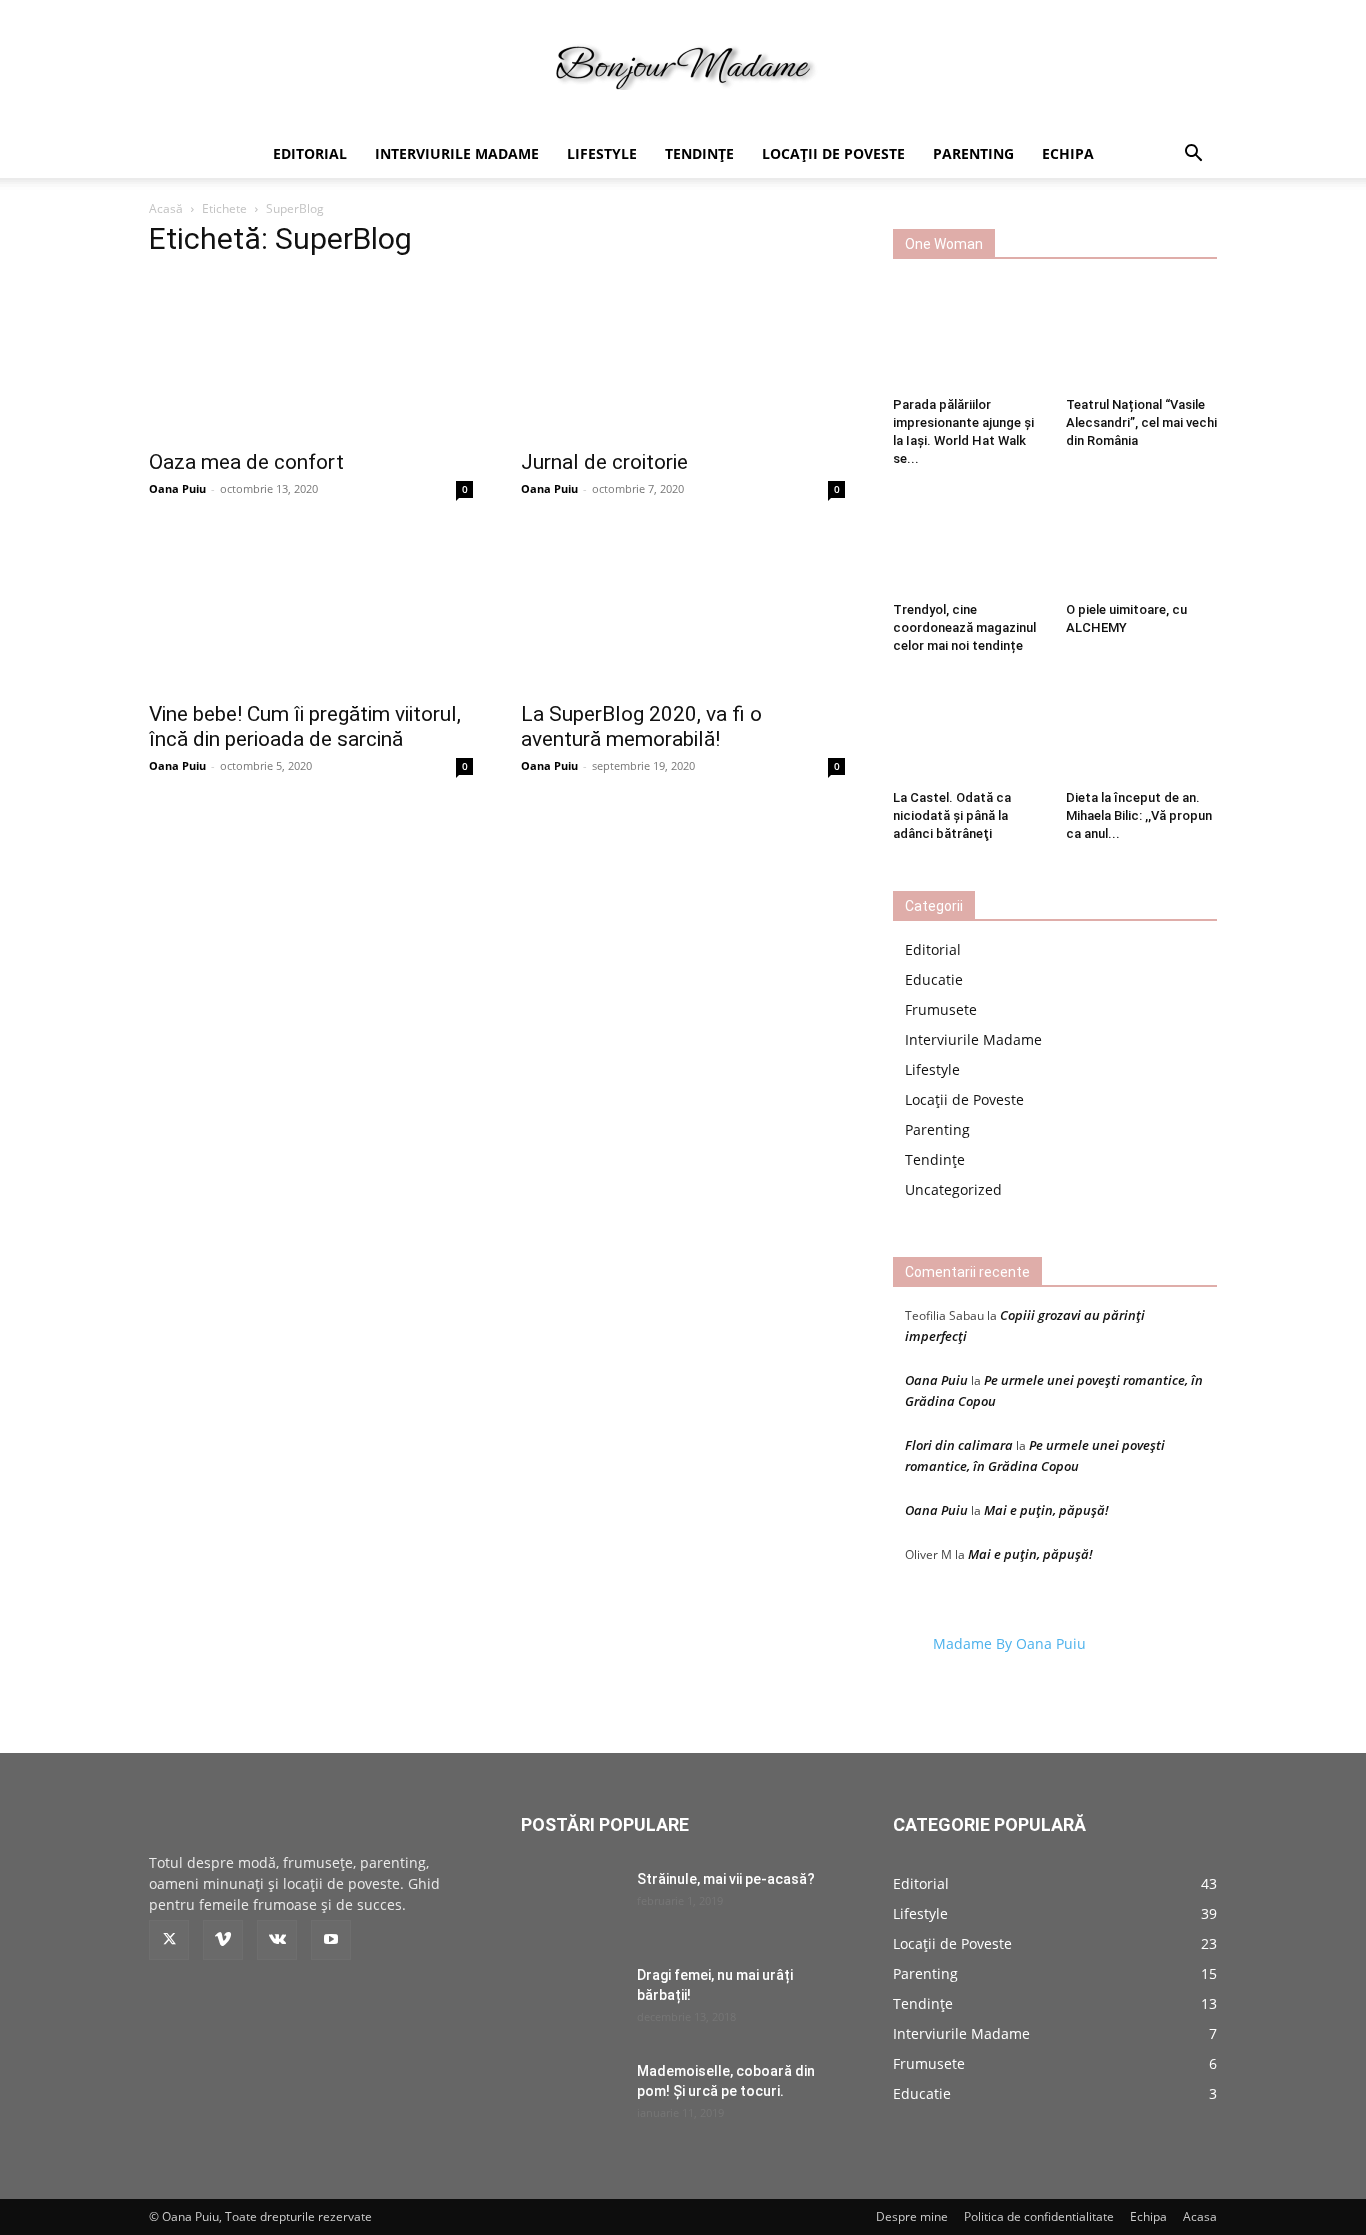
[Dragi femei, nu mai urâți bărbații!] (571, 2000)
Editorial (310, 153)
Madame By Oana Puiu (1009, 1643)
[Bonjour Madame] (683, 66)
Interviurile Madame (457, 153)
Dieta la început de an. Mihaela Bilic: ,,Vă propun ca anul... (1139, 815)
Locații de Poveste (833, 153)
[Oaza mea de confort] (311, 357)
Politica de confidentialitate (1039, 2216)
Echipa (1068, 153)
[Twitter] (169, 1940)
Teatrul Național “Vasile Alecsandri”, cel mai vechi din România (1141, 422)
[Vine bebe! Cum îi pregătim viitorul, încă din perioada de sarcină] (311, 609)
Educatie (934, 979)
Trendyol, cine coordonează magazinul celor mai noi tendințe (964, 627)
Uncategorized (953, 1189)
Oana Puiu (177, 488)
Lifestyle (602, 153)
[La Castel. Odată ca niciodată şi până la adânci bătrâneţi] (969, 729)
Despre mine (912, 2216)
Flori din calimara (959, 1445)
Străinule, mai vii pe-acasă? (726, 1879)
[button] (1193, 155)
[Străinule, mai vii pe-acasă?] (571, 1904)
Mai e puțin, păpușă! (1046, 1510)
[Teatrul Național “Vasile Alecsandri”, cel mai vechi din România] (1142, 337)
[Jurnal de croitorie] (683, 357)
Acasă (166, 208)
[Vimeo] (223, 1940)
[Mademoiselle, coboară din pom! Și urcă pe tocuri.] (571, 2096)
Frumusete (941, 1009)
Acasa (1200, 2216)
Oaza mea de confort (246, 462)
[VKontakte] (277, 1940)
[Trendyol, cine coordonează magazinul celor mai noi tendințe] (969, 542)
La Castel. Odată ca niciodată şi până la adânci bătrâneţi (952, 815)
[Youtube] (331, 1940)
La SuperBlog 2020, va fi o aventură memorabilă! (641, 726)
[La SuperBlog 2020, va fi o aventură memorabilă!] (683, 609)
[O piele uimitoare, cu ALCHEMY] (1142, 542)
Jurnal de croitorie (604, 462)
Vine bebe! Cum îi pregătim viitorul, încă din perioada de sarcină (305, 726)
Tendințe (699, 153)
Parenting (973, 153)
